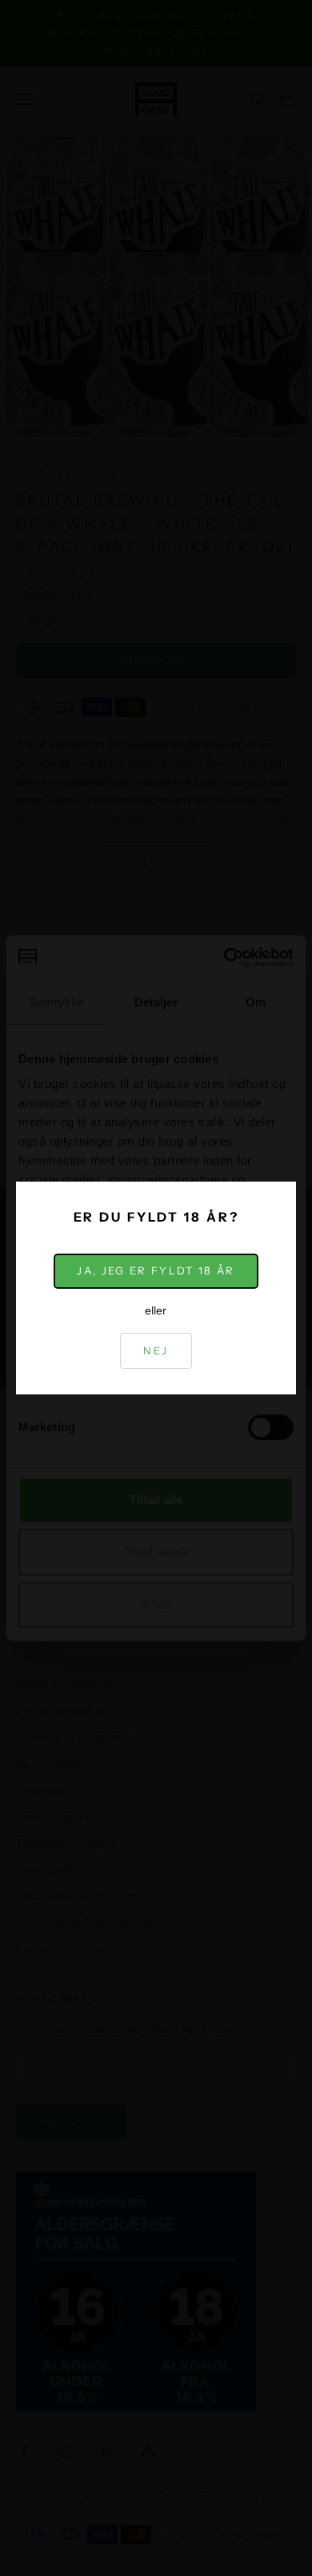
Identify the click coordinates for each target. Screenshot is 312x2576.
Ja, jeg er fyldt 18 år (156, 1270)
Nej (156, 1350)
